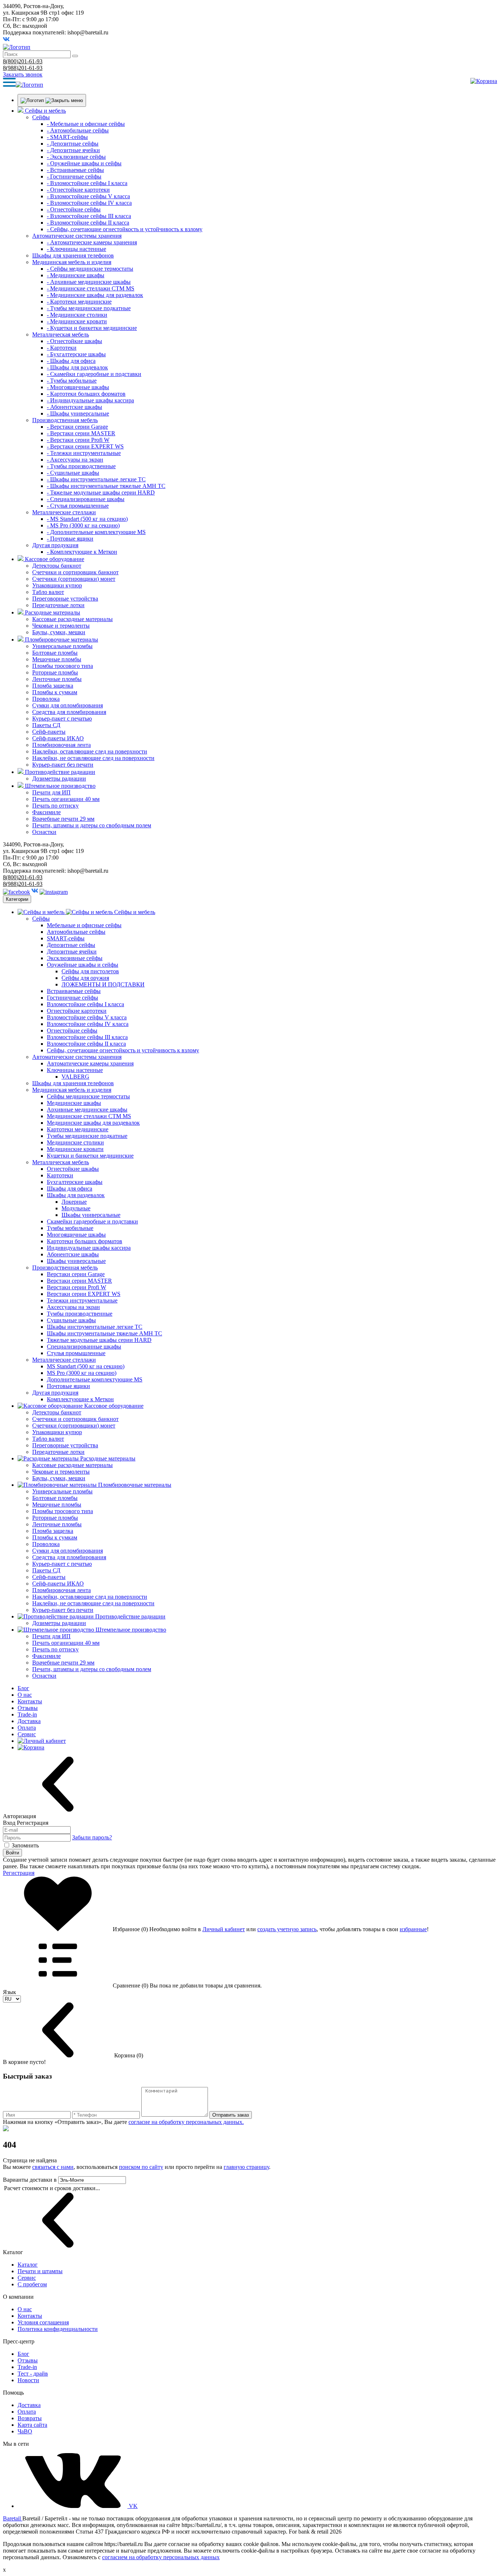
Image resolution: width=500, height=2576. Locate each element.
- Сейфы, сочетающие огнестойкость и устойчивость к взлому (125, 229)
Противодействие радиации (60, 772)
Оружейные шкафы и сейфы (83, 965)
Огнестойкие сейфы (72, 1031)
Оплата (27, 1728)
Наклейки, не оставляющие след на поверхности (93, 758)
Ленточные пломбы (57, 679)
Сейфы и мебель (45, 111)
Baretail (13, 2518)
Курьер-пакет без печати (63, 765)
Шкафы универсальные (91, 1215)
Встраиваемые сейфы (74, 991)
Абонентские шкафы (73, 1254)
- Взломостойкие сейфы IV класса (89, 203)
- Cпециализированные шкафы (86, 499)
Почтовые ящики (68, 1386)
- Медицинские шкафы (76, 275)
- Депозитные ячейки (73, 150)
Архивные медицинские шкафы (87, 1110)
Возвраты (30, 2418)
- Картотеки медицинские (79, 302)
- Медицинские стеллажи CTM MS (91, 288)
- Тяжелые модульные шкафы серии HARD (101, 492)
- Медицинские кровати (77, 321)
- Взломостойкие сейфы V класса (88, 196)
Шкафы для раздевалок (76, 1195)
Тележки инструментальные (82, 1300)
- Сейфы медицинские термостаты (90, 269)
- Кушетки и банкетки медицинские (92, 328)
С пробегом (32, 2284)
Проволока (46, 699)
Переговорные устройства (65, 599)
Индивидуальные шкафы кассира (89, 1248)
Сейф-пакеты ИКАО (58, 738)
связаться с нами (53, 2167)
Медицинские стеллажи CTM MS (89, 1116)
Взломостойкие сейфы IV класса (88, 1024)
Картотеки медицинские (78, 1129)
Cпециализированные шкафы (84, 1347)
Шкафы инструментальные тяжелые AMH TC (105, 1333)
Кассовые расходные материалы (72, 619)
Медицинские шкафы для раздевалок (93, 1123)
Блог (23, 1688)
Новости (28, 2380)
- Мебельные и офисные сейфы (86, 124)
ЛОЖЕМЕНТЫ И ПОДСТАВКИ (103, 984)
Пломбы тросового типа (63, 666)
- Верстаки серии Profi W (78, 440)
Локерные (74, 1202)
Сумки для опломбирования (68, 705)
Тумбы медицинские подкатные (87, 1136)
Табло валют (48, 592)
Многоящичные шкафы (76, 1235)
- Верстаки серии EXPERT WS (85, 446)
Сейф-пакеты (49, 732)
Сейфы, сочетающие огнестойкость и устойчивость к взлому (123, 1050)
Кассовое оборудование (55, 559)
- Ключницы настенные (77, 249)
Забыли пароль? (92, 1837)
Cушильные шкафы (71, 1320)
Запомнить (25, 1845)
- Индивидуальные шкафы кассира (90, 400)
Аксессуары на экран (73, 1307)
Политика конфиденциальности (58, 2329)
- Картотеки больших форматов (86, 394)
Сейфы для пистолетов (90, 971)
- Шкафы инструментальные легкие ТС (96, 479)
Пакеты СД (46, 725)
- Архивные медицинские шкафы (89, 282)
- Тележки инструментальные (84, 453)
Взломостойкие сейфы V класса (87, 1017)
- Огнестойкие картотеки (78, 190)
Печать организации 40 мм (66, 799)
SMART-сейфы (66, 938)
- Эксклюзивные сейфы (76, 157)
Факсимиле (46, 812)
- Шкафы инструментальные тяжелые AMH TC (106, 486)
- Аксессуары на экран (75, 460)
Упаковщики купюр (57, 585)
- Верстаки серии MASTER (81, 433)
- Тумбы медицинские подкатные (89, 308)
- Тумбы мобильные (72, 381)
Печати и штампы (40, 2271)
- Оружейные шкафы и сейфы (84, 163)
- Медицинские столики (77, 315)
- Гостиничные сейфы (74, 176)
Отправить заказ (231, 2115)
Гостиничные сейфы (72, 998)
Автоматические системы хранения (77, 236)
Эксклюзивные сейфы (75, 958)
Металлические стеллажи (64, 512)
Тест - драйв (33, 2374)
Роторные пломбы (55, 672)
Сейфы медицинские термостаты (88, 1096)
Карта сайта (32, 2425)
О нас (25, 1695)
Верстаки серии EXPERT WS (84, 1294)
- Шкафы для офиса (71, 361)
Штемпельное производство (60, 786)
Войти (12, 1853)
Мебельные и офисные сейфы (84, 925)
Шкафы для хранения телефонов (73, 255)
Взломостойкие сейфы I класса (85, 1004)
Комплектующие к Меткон (80, 1399)
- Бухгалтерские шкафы (76, 354)
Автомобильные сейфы (76, 932)
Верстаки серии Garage (76, 1274)
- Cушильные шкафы (73, 473)
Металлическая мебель (61, 334)
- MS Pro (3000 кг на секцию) (83, 525)
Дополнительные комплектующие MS (95, 1379)
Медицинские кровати (75, 1149)
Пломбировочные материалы (61, 640)
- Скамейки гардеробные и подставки (94, 374)
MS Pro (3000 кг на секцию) (82, 1373)
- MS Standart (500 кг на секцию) (87, 519)
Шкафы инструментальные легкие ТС (95, 1327)
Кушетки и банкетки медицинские (90, 1156)
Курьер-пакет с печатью (62, 719)
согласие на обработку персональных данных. (186, 2122)
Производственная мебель (65, 420)
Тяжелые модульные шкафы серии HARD (99, 1340)
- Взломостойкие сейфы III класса (89, 216)
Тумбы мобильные (70, 1228)
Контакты (30, 1701)
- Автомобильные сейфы (78, 130)
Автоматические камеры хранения (90, 1063)
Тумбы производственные (80, 1314)
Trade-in (27, 1714)
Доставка (29, 1721)
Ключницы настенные (75, 1070)
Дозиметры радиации (59, 779)
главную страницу (246, 2167)
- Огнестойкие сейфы (74, 209)
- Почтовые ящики (70, 539)
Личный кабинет (224, 1929)
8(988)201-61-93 (23, 68)
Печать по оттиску (55, 806)
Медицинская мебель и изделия (72, 262)
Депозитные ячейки (72, 952)
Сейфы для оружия (85, 978)
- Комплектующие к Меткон (82, 552)
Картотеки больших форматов (85, 1241)
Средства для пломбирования (69, 712)
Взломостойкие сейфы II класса (86, 1044)
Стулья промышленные (76, 1353)
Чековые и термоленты (61, 626)
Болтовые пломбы (55, 653)
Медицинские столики (75, 1142)
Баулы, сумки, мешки (59, 632)
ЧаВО (25, 2431)
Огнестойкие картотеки (77, 1011)
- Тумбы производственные (81, 466)
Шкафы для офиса (70, 1189)
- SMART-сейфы (67, 137)
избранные (413, 1929)
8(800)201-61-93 (23, 61)
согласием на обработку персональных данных (161, 2557)
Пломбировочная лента (61, 745)
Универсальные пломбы (62, 646)
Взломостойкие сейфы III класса (87, 1037)
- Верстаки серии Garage (77, 427)
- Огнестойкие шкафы (74, 341)
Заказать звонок (23, 74)
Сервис (27, 1734)
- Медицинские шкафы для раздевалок (95, 295)
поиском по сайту (141, 2167)
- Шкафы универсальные (78, 413)
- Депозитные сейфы (73, 144)
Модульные (76, 1208)
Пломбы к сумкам (55, 692)
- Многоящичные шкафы (78, 387)
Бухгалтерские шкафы (75, 1182)
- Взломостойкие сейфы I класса (87, 183)
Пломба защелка (53, 686)
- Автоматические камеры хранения (92, 242)
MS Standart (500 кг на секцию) (86, 1366)
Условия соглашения (43, 2322)
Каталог (28, 2265)
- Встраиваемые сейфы (75, 170)
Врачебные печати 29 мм (63, 819)
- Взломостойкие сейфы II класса (88, 223)
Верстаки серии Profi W (77, 1287)
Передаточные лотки (58, 605)
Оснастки (44, 832)
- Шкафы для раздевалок (77, 367)
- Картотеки (62, 348)
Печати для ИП (51, 792)
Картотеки (60, 1175)
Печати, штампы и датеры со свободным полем (92, 825)
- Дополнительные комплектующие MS (96, 532)
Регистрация (19, 1873)
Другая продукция (55, 545)
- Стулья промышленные (78, 506)
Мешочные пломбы (57, 659)
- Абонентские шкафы (74, 407)
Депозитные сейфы (71, 945)
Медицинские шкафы (74, 1103)
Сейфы (41, 117)
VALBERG (75, 1077)
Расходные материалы (53, 612)
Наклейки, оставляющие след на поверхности (90, 751)
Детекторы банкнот (57, 566)
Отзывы (28, 1708)
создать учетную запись (287, 1929)
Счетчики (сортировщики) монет (74, 579)
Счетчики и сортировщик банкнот (75, 572)
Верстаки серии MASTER (79, 1281)
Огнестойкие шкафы (73, 1169)
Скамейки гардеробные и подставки (92, 1221)
